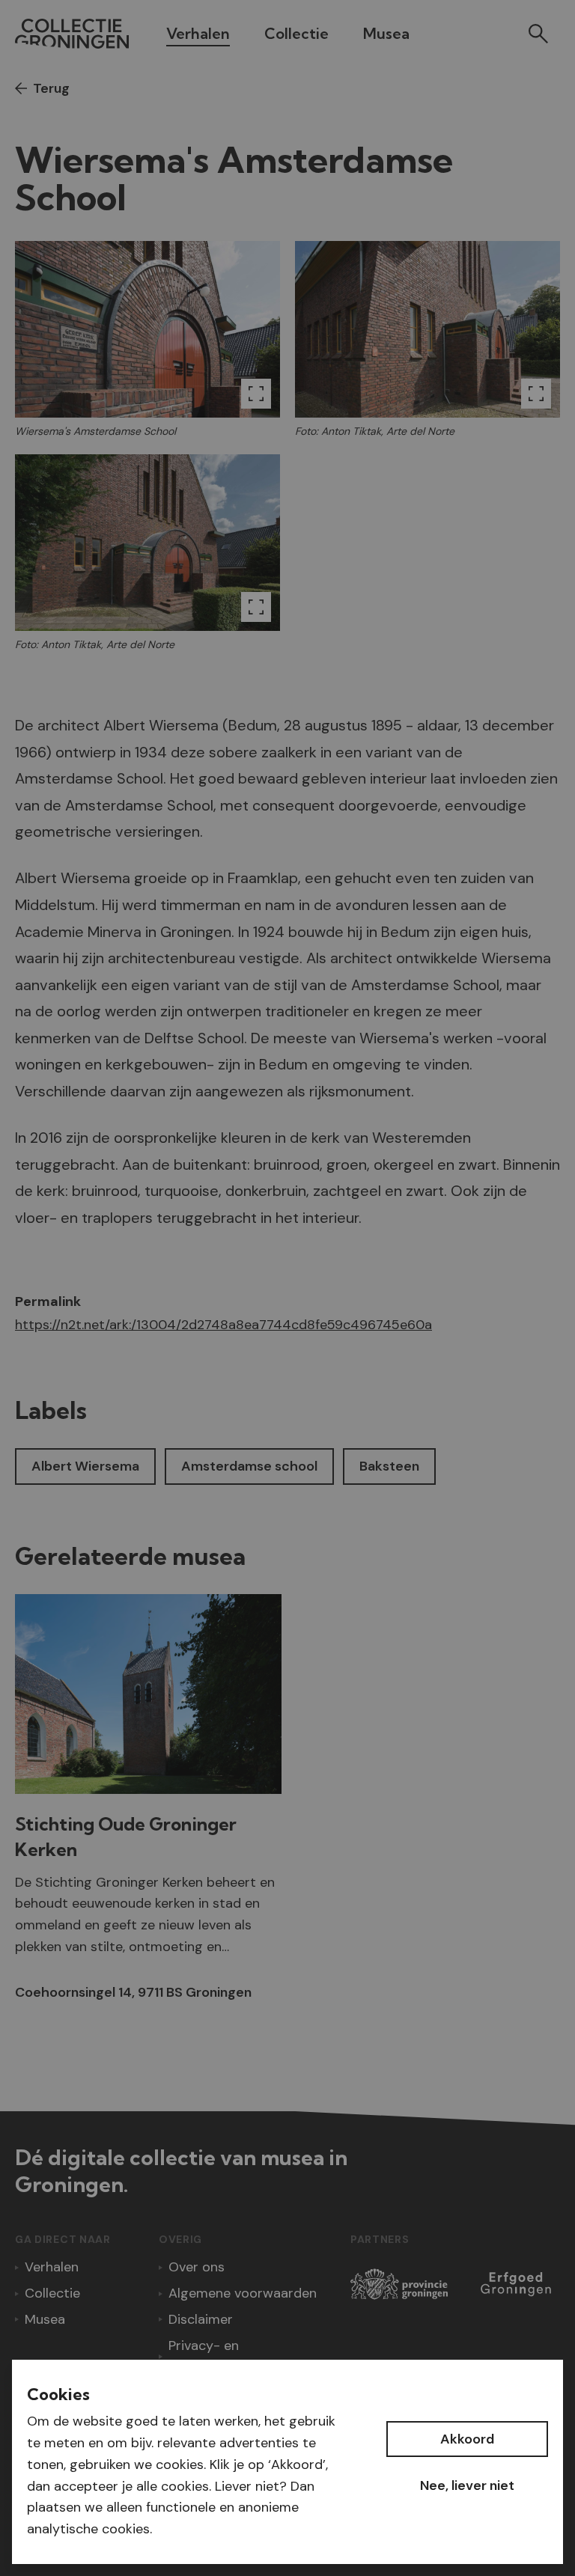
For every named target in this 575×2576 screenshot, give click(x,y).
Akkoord (467, 2439)
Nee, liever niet (467, 2485)
